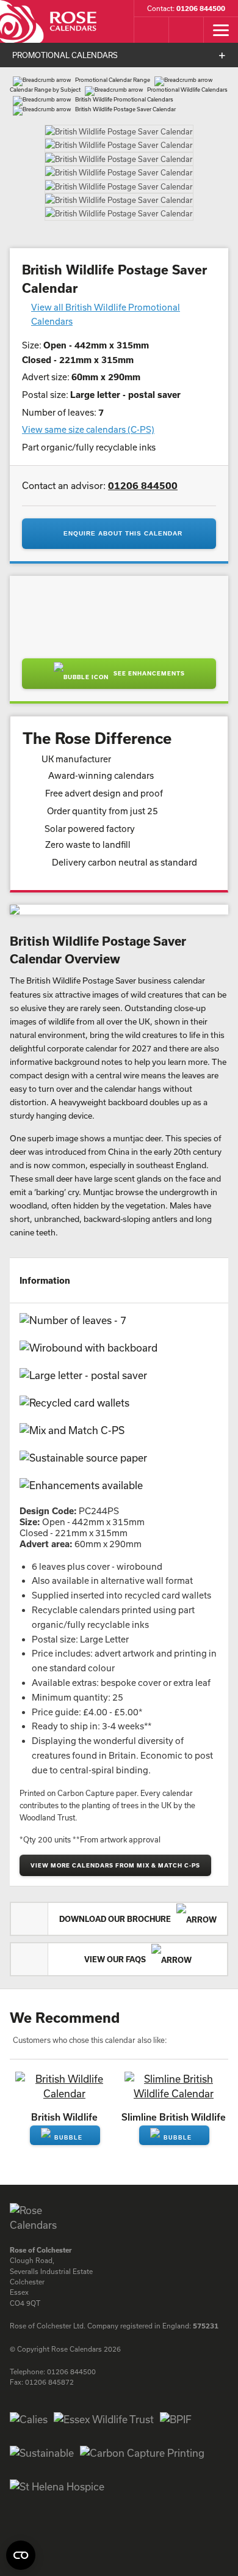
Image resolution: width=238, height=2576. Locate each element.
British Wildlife (64, 2043)
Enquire (65, 2074)
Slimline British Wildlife (174, 2043)
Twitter (62, 2470)
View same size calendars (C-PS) (88, 356)
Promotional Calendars (65, 73)
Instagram (40, 2470)
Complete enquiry (186, 48)
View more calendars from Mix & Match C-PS (115, 1792)
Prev (23, 149)
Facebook (18, 2470)
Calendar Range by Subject (45, 107)
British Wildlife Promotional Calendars (124, 117)
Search (151, 48)
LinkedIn (84, 2470)
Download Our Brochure (116, 1846)
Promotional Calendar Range (113, 98)
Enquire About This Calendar (123, 460)
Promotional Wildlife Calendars (187, 107)
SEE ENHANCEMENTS (148, 600)
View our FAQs (116, 1886)
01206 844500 (143, 411)
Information (45, 1206)
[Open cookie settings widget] (21, 2555)
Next (215, 149)
